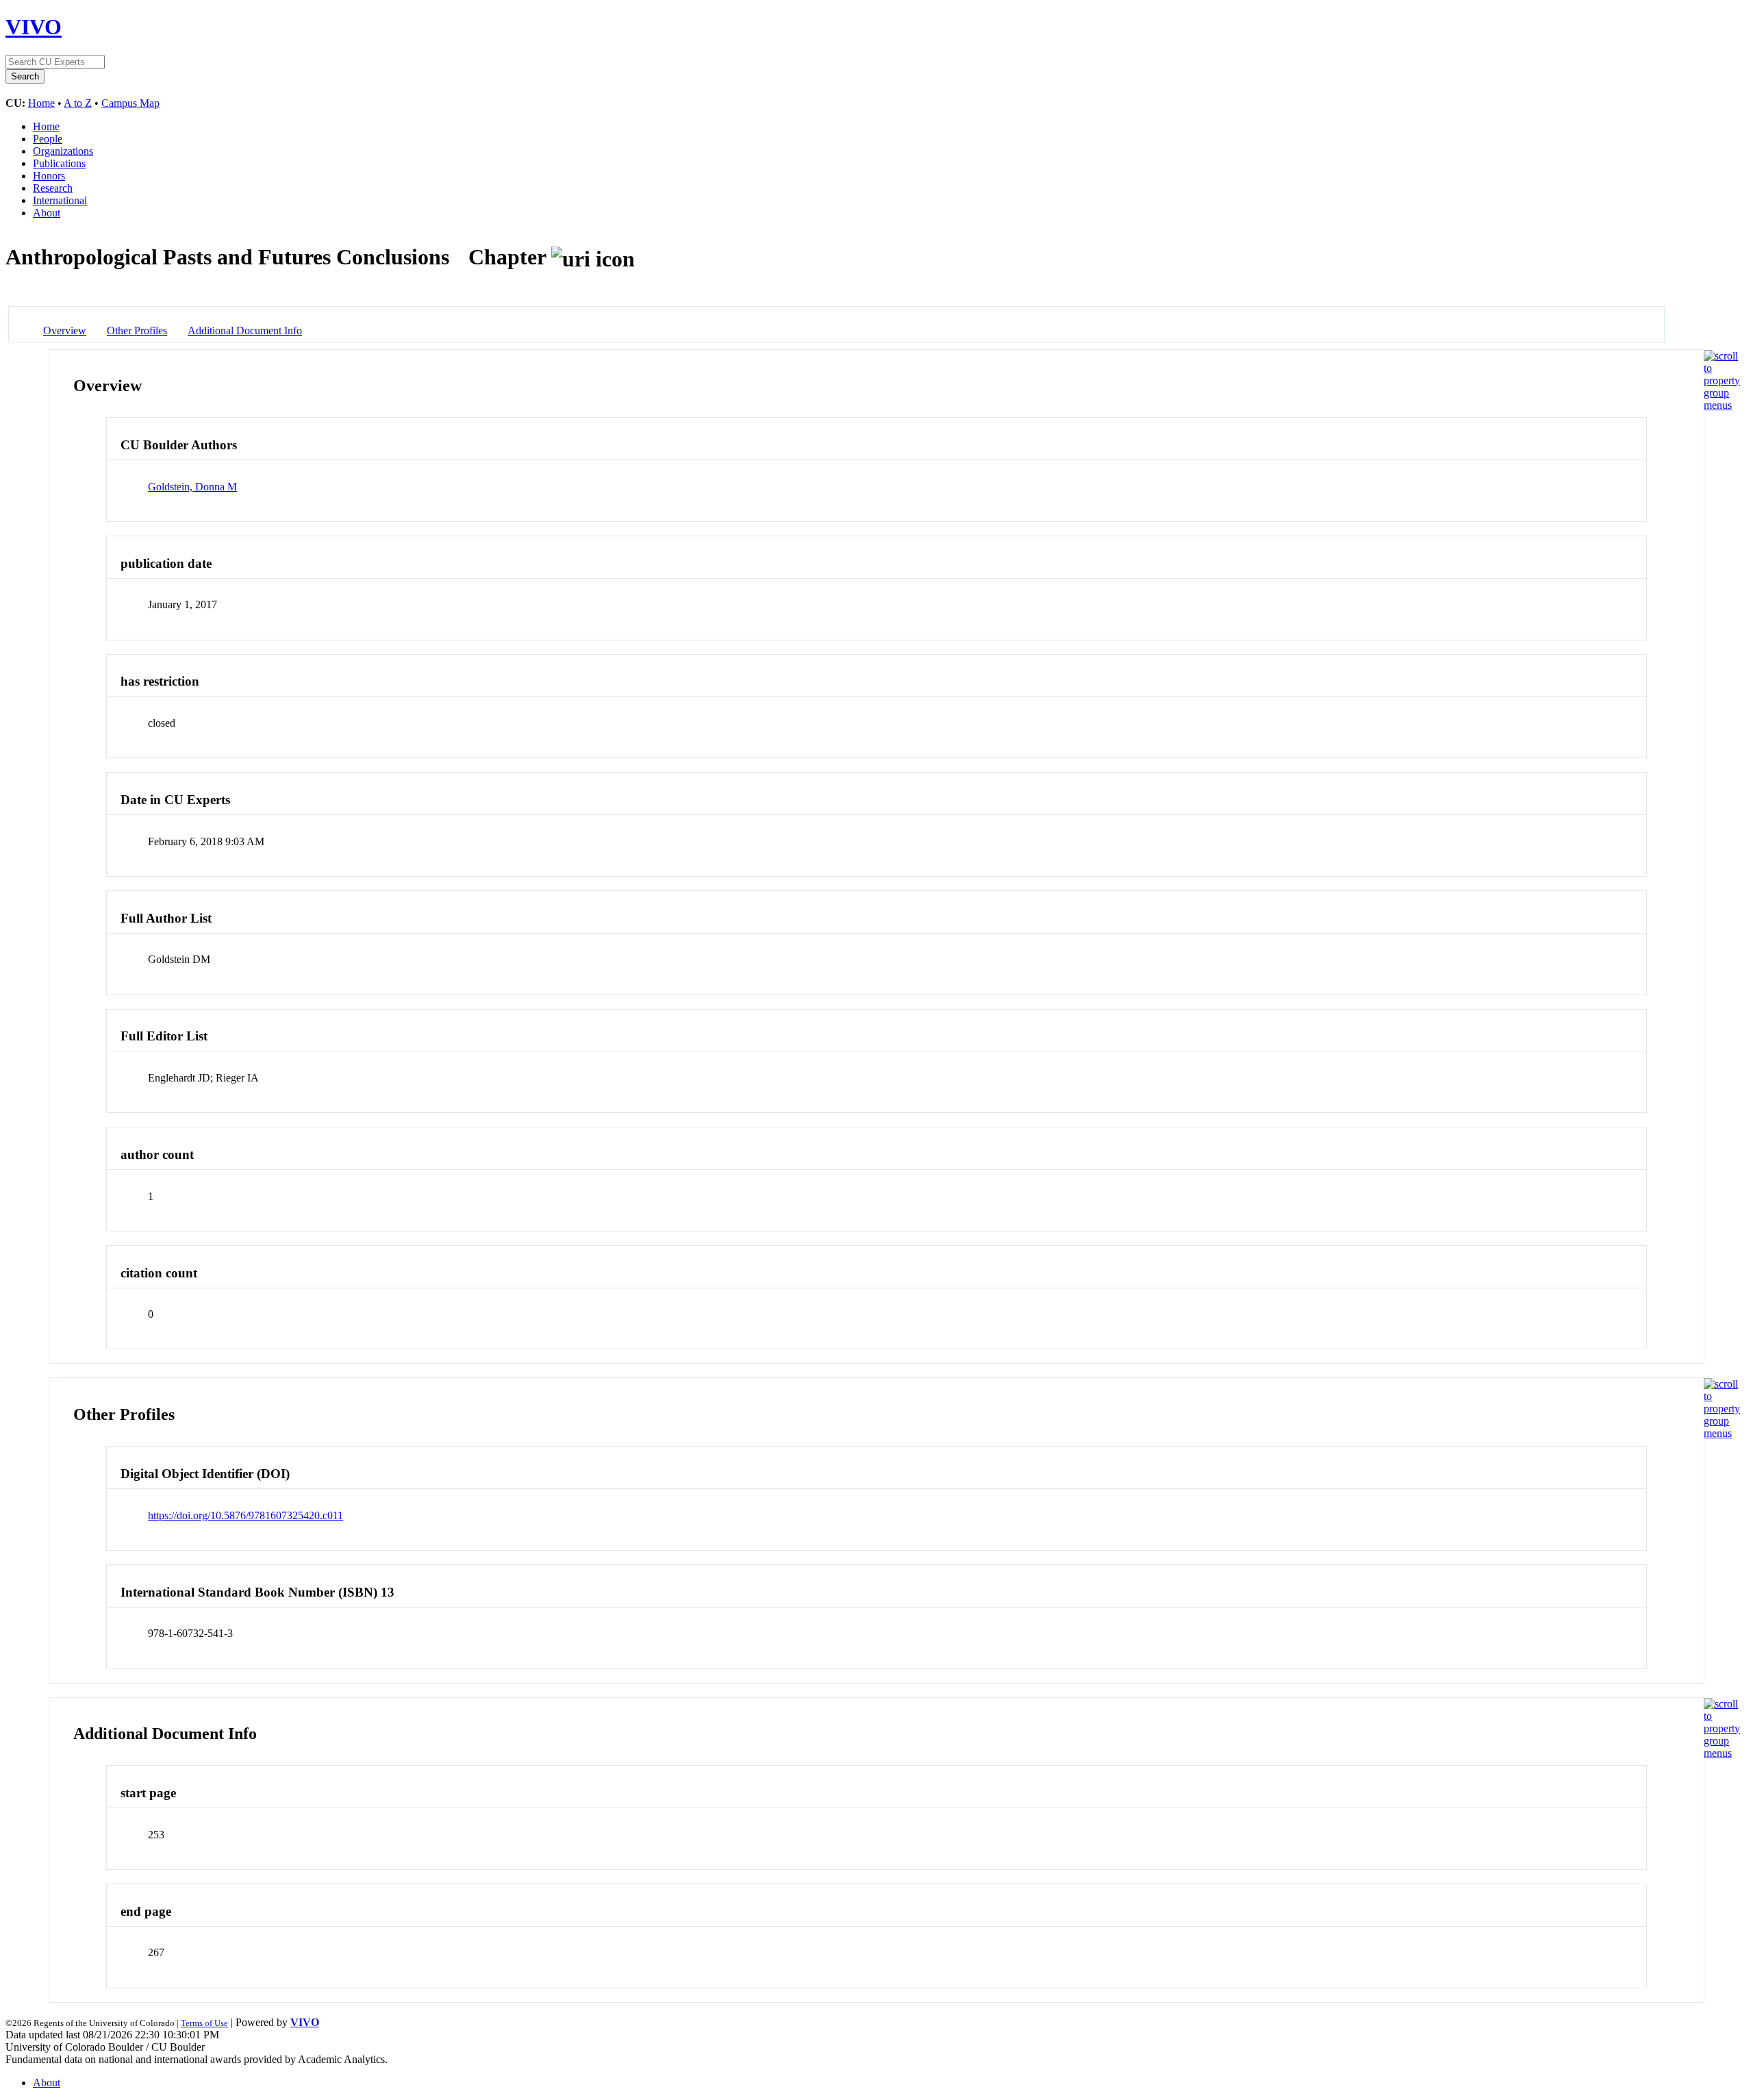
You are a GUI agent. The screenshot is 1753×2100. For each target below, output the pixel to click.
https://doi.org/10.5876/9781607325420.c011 (245, 1515)
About (47, 213)
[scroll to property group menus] (1722, 405)
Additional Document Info (245, 330)
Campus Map (130, 103)
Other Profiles (137, 330)
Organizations (63, 151)
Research (53, 188)
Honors (49, 176)
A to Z (78, 103)
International (60, 200)
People (48, 139)
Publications (59, 163)
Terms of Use (204, 2023)
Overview (65, 330)
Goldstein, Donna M (192, 487)
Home (41, 103)
